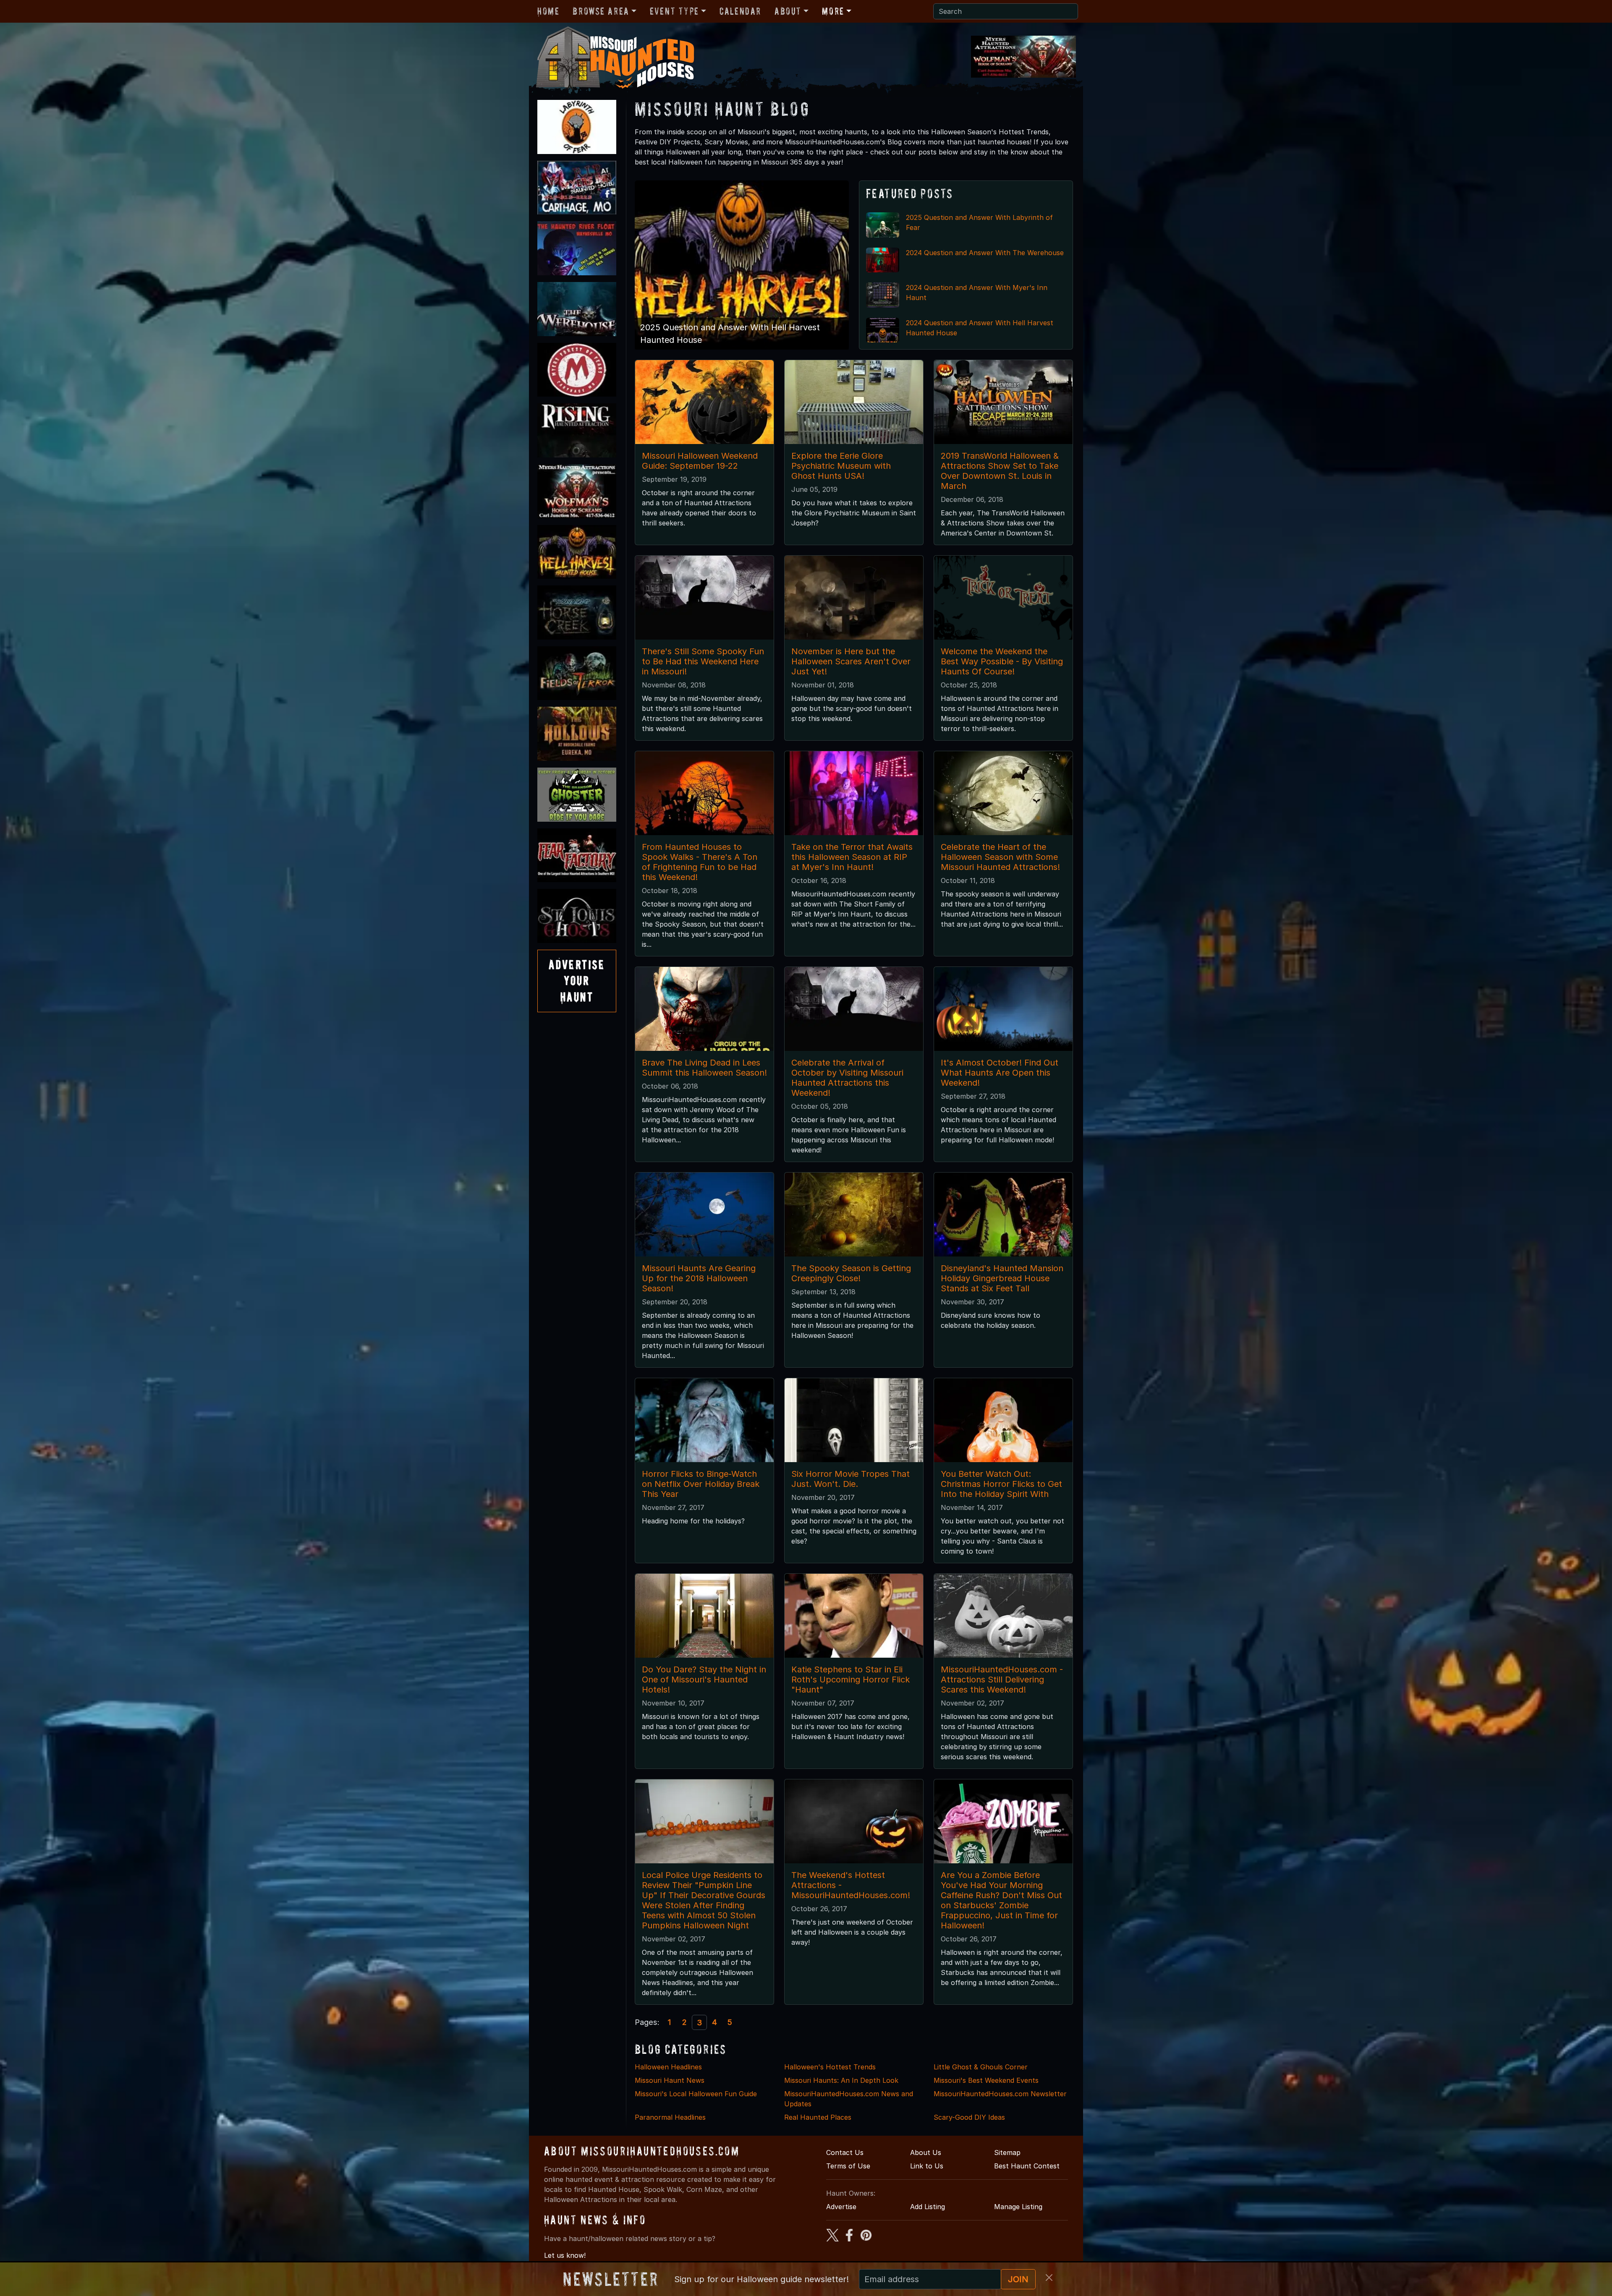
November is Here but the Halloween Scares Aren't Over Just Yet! (851, 661)
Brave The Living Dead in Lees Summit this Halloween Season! (704, 1068)
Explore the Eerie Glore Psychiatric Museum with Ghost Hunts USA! (841, 466)
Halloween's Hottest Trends (830, 2067)
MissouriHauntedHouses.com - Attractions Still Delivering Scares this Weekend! (1002, 1680)
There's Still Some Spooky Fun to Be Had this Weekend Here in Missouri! (703, 661)
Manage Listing (1018, 2207)
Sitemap (1007, 2152)
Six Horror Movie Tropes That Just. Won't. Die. (850, 1479)
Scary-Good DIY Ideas (969, 2117)
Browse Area (601, 11)
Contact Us (845, 2152)
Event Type (674, 11)
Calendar (740, 11)
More (833, 11)
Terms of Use (848, 2166)
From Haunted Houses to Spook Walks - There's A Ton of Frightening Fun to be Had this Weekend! (700, 862)
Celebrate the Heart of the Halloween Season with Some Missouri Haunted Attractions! (1000, 857)
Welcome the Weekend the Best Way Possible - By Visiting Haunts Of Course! (1002, 661)
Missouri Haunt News (670, 2080)
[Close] (1049, 2278)
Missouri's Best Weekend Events (986, 2080)
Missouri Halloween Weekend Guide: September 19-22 (700, 461)
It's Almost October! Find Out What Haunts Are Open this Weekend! (1000, 1073)
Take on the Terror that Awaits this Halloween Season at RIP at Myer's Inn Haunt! (852, 857)
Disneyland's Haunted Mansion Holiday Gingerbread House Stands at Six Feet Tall (1002, 1278)
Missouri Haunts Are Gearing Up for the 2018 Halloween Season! (699, 1278)
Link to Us (927, 2166)
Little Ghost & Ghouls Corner (981, 2067)
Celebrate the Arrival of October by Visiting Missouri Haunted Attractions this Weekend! (847, 1078)
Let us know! (565, 2255)
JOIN (1018, 2279)
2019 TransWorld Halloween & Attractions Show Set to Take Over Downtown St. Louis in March (1000, 471)
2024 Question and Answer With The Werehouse (985, 253)
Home (548, 11)
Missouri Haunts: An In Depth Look (841, 2080)
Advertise (841, 2207)
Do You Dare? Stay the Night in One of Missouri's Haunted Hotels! (704, 1680)
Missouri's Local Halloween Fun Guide (696, 2094)
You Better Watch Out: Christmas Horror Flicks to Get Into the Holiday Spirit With (1001, 1484)
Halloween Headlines (668, 2067)
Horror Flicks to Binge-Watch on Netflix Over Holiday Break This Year (701, 1484)
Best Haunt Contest (1027, 2166)
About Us (926, 2152)
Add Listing (928, 2207)
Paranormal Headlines (670, 2117)
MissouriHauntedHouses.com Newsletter (1000, 2094)
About (788, 11)
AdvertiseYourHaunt (577, 981)
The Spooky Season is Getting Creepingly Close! (851, 1273)
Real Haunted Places (818, 2117)
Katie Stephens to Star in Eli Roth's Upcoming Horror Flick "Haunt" (850, 1680)
